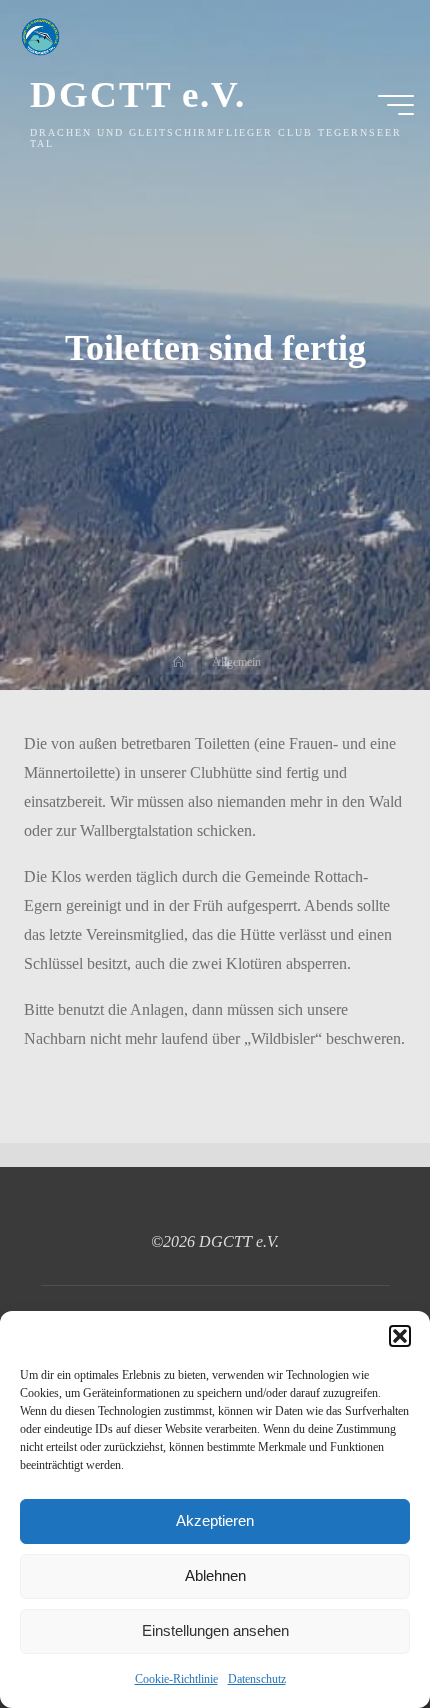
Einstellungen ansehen (215, 1630)
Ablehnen (215, 1575)
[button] (400, 1336)
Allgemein (236, 661)
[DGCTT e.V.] (40, 35)
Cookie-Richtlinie (176, 1679)
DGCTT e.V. (138, 94)
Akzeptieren (215, 1520)
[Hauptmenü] (396, 105)
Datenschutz (257, 1679)
